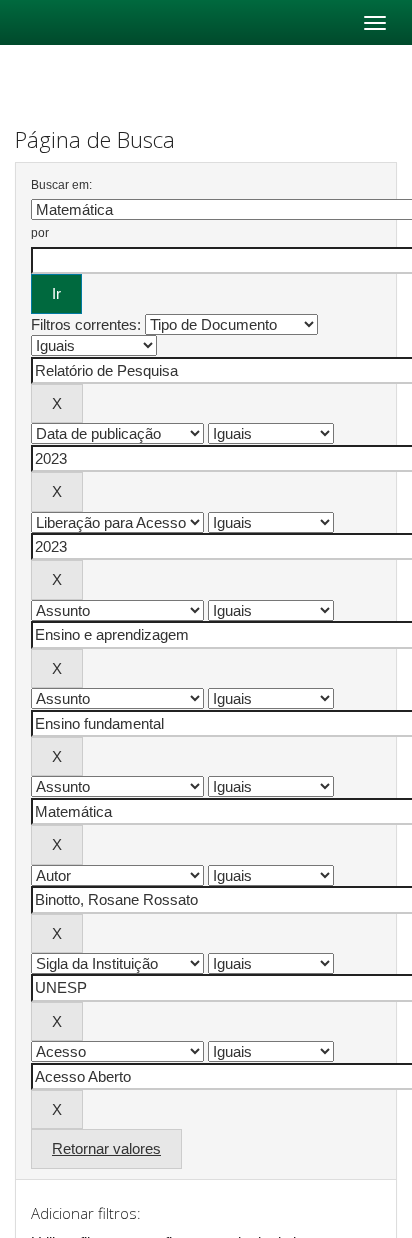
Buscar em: (61, 185)
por (40, 233)
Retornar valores (106, 1148)
